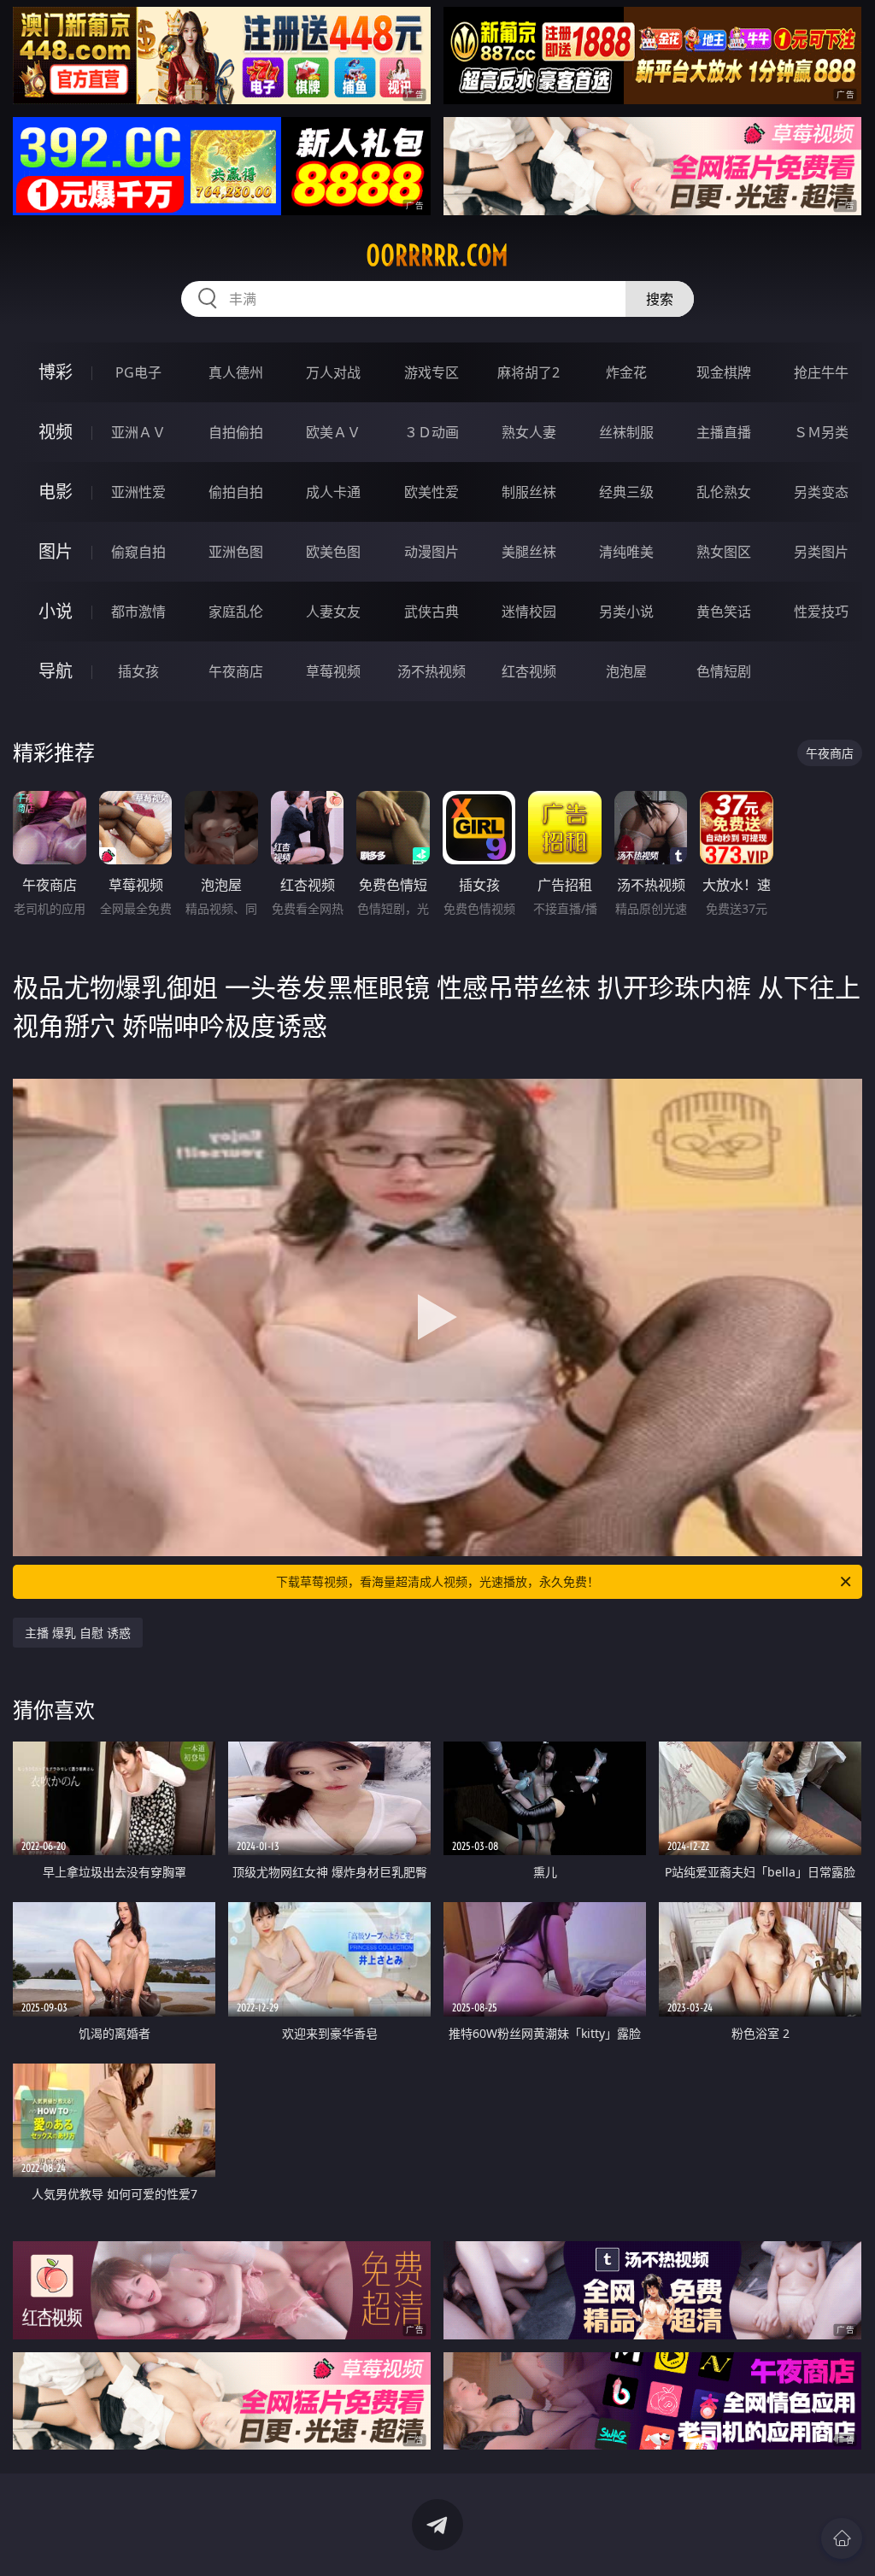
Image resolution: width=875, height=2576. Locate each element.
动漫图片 (432, 552)
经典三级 (626, 492)
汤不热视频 (432, 671)
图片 (56, 551)
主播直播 (724, 432)
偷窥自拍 (138, 552)
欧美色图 (333, 552)
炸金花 (626, 372)
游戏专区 (432, 372)
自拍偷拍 (236, 432)
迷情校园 (529, 612)
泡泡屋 (626, 671)
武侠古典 (432, 612)
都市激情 (138, 612)
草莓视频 (333, 671)
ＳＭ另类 (821, 432)
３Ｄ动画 (432, 432)
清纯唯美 (626, 552)
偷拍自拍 (236, 492)
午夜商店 (236, 671)
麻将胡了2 (529, 372)
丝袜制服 (626, 432)
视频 (56, 432)
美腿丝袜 (529, 552)
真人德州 (236, 372)
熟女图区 (724, 552)
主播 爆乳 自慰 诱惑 (78, 1633)
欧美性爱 (432, 492)
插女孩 (138, 671)
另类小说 (626, 612)
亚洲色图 (236, 552)
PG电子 (138, 372)
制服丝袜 (529, 492)
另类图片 (821, 552)
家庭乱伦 (236, 612)
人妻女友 (333, 612)
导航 (56, 671)
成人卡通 (333, 492)
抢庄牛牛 (821, 372)
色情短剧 (724, 671)
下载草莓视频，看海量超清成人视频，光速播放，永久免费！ (437, 1581)
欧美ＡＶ (333, 432)
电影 (56, 492)
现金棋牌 (724, 372)
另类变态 (821, 492)
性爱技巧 (821, 612)
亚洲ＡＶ (138, 432)
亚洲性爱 (138, 492)
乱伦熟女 (724, 492)
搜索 (660, 299)
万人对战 (333, 372)
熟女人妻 (529, 432)
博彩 (56, 372)
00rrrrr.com (437, 255)
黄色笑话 (724, 612)
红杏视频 (529, 671)
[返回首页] (842, 2538)
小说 (56, 611)
